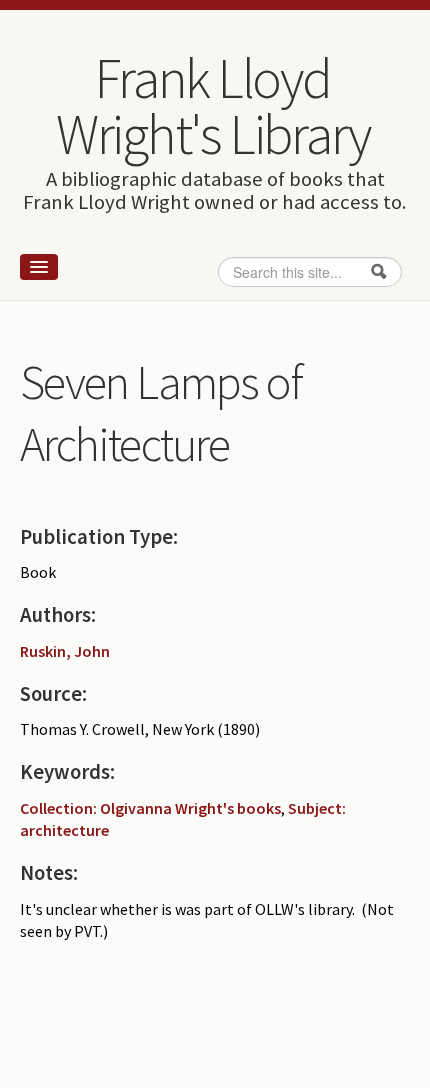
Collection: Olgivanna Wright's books (150, 808)
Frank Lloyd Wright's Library (213, 106)
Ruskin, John (65, 651)
